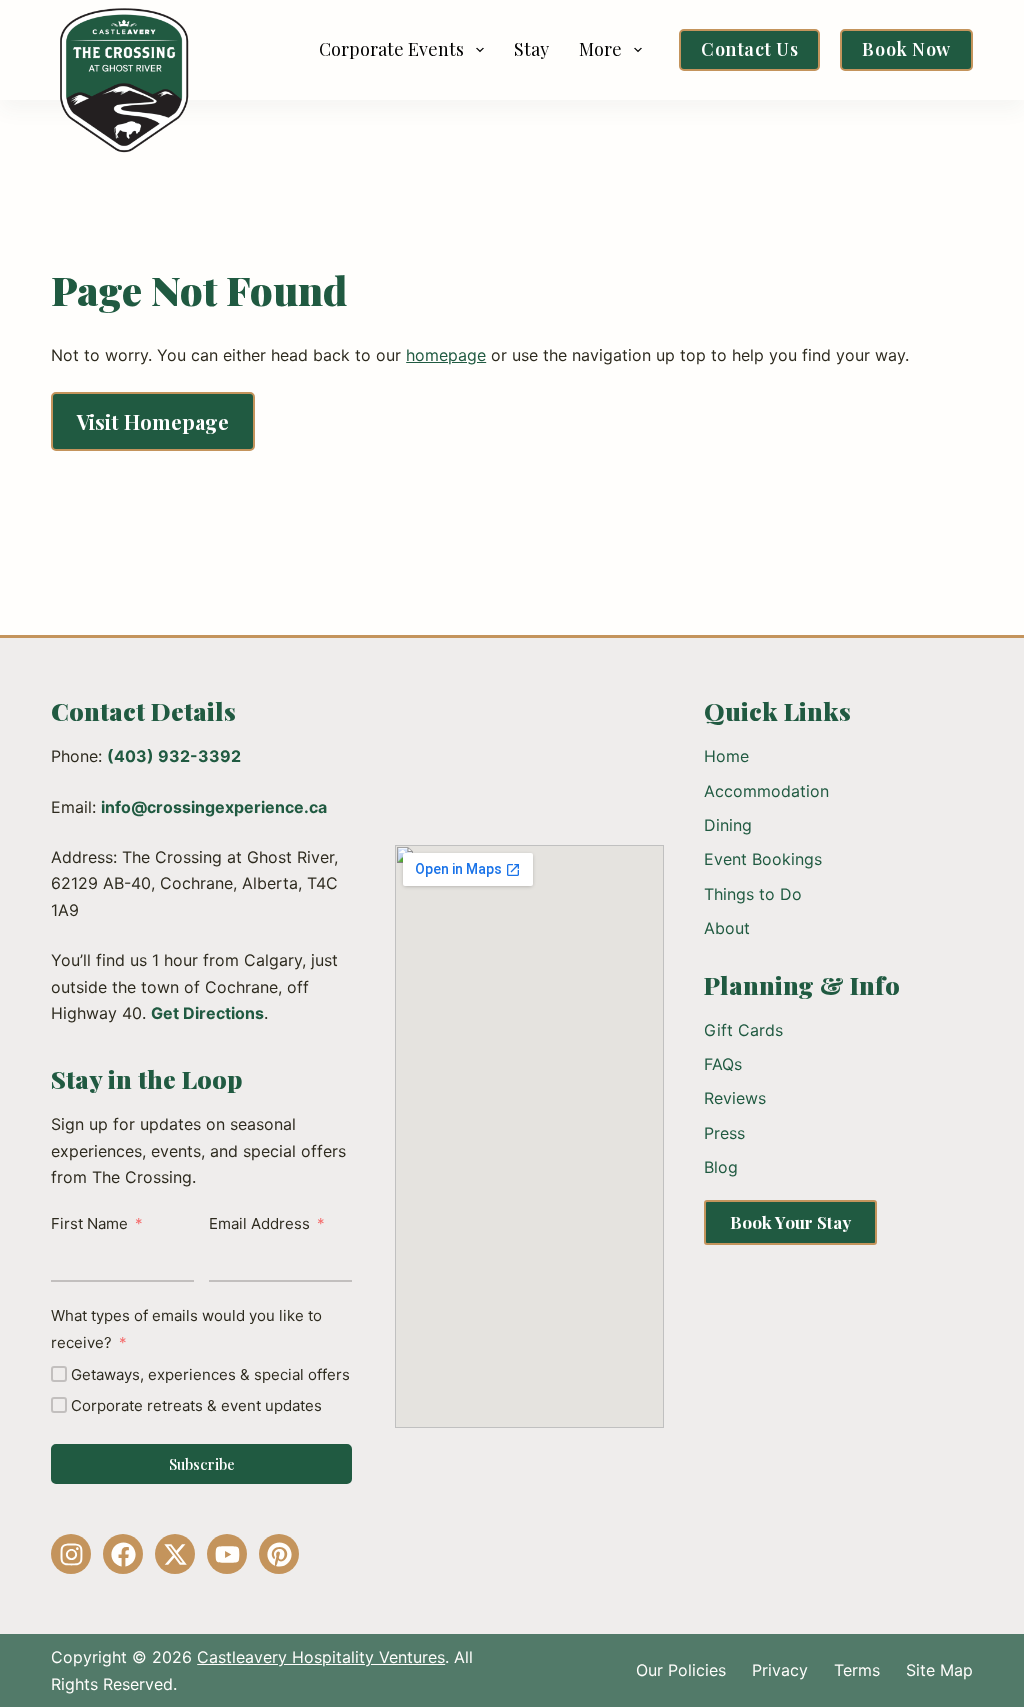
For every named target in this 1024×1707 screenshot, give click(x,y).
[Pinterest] (279, 1554)
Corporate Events (391, 49)
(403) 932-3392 (174, 756)
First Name (89, 1223)
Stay (531, 49)
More (600, 49)
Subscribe (202, 1464)
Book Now (906, 49)
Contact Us (749, 49)
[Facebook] (123, 1554)
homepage (446, 355)
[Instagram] (71, 1554)
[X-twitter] (175, 1554)
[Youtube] (227, 1554)
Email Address (259, 1223)
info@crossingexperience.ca (214, 807)
